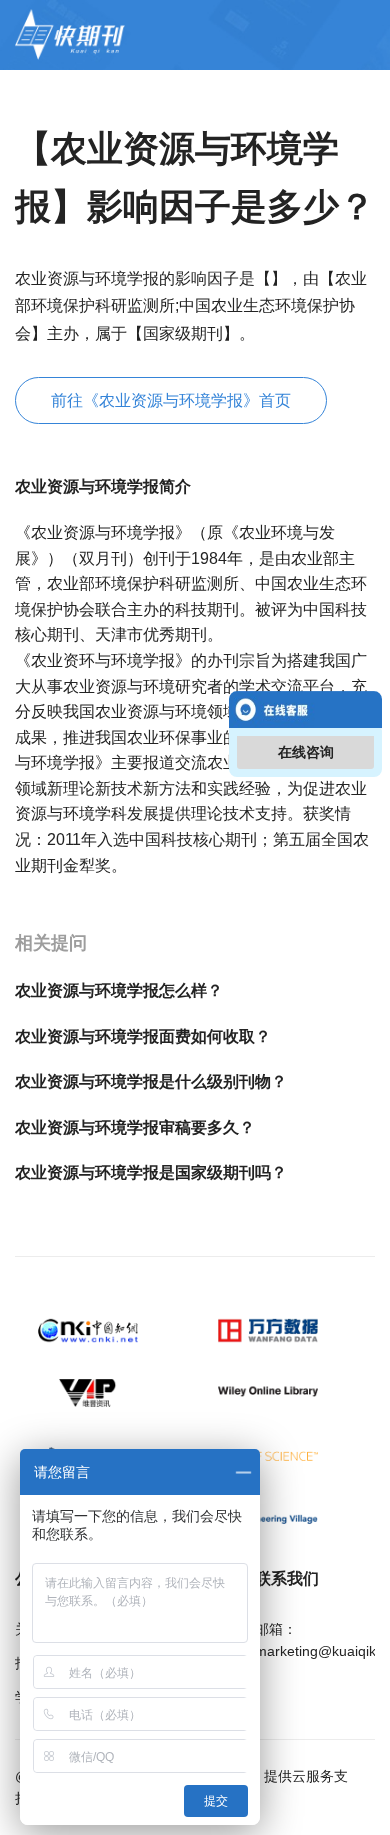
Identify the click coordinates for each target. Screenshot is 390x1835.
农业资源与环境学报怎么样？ (119, 990)
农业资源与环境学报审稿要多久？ (135, 1127)
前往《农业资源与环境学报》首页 (171, 400)
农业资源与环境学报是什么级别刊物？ (151, 1081)
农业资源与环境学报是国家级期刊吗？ (151, 1172)
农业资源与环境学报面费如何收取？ (143, 1036)
